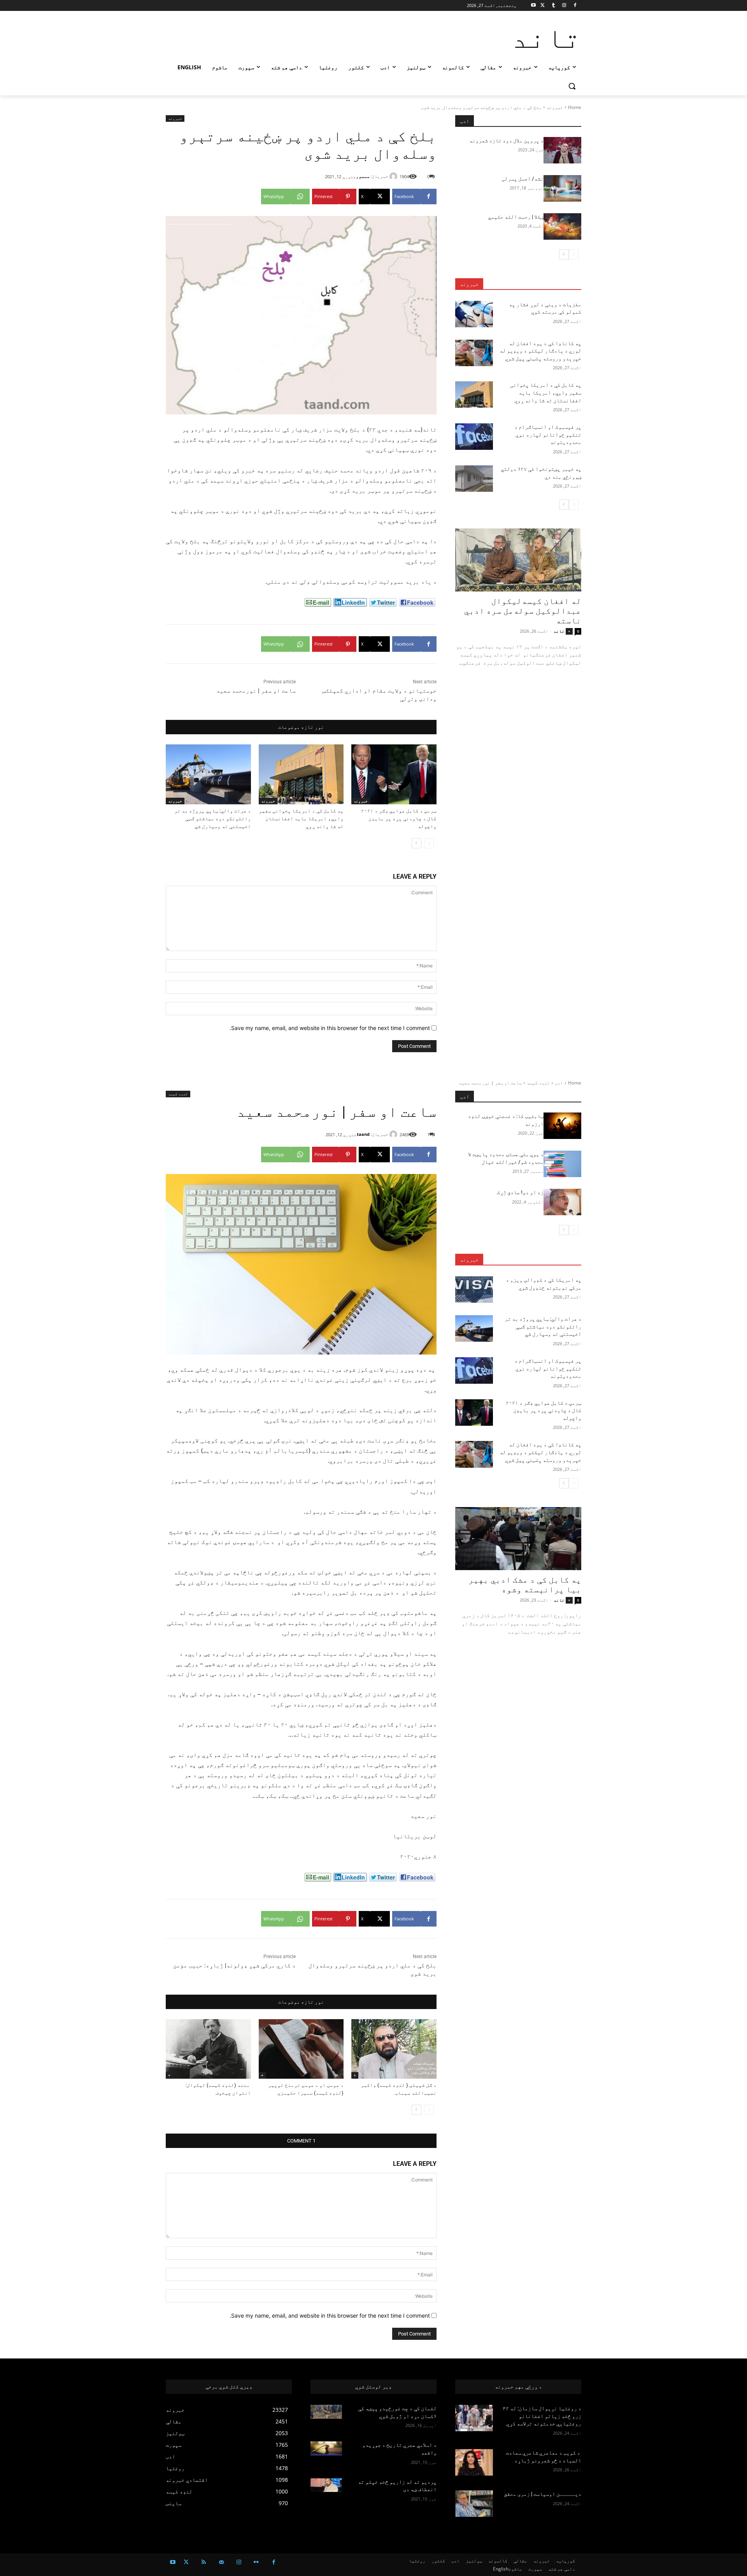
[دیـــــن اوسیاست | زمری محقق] (474, 2504)
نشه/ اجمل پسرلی (523, 179)
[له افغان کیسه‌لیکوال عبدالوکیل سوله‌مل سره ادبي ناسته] (518, 560)
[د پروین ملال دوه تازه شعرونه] (562, 150)
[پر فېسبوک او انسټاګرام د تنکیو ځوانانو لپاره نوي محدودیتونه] (474, 437)
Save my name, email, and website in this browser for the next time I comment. (330, 1028)
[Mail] (221, 2562)
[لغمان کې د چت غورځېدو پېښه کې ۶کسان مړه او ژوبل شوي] (326, 2412)
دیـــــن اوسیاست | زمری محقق (543, 2494)
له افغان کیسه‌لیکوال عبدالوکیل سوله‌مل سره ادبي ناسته (523, 611)
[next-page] (416, 843)
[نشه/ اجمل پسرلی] (562, 188)
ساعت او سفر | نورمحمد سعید (256, 691)
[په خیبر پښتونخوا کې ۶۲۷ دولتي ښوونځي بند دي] (474, 479)
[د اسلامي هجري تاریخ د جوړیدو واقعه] (326, 2448)
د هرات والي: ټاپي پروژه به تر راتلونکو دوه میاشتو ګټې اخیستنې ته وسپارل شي (213, 819)
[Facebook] (575, 6)
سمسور (363, 176)
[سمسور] (395, 176)
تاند (559, 631)
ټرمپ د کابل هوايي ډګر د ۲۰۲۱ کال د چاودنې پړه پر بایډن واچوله (399, 819)
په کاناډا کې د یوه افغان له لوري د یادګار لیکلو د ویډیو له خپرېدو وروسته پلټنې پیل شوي (540, 351)
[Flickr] (256, 2562)
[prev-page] (429, 843)
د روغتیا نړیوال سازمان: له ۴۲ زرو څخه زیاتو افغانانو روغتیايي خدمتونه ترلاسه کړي (542, 2416)
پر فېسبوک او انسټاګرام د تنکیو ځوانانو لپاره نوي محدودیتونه (548, 434)
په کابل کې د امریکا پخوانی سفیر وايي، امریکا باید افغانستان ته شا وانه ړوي (301, 819)
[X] (543, 6)
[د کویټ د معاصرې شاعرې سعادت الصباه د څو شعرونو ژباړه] (474, 2462)
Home (575, 107)
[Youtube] (534, 6)
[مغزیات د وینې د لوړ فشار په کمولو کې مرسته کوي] (474, 314)
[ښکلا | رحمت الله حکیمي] (562, 226)
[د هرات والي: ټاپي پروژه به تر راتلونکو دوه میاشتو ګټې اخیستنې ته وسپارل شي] (208, 774)
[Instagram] (564, 6)
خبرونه (555, 107)
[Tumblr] (553, 6)
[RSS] (204, 2562)
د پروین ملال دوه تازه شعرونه (506, 140)
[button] (572, 86)
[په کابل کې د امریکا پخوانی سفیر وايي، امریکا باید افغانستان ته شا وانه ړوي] (301, 774)
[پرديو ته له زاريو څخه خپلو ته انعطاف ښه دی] (326, 2485)
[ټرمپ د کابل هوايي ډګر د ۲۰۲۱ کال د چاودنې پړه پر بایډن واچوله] (394, 774)
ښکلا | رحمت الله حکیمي (515, 217)
